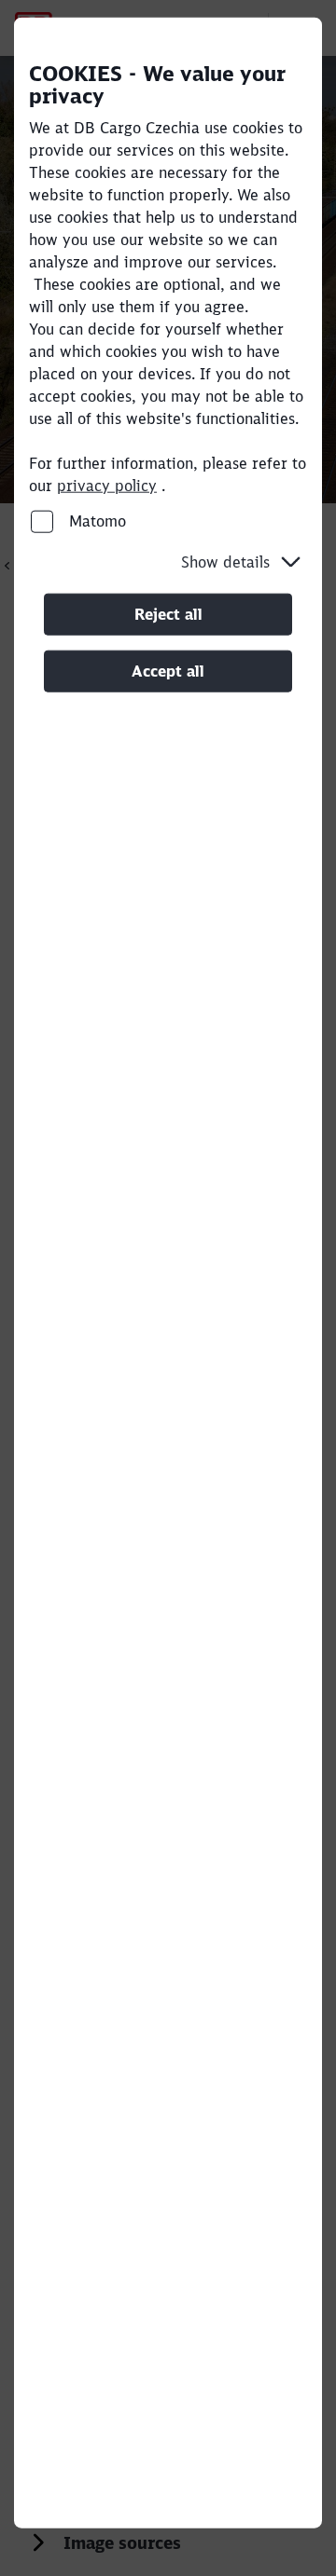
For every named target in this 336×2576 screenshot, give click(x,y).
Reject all (168, 614)
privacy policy (107, 486)
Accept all (168, 671)
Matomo (95, 521)
